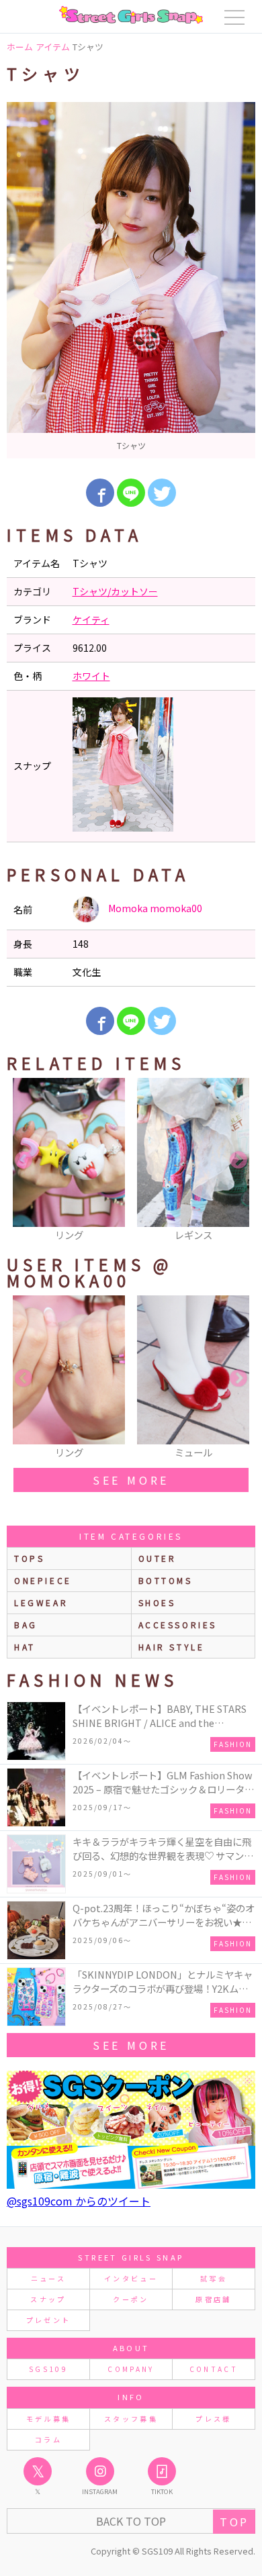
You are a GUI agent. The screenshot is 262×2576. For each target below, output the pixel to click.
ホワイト (91, 676)
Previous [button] (24, 1160)
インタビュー (131, 2278)
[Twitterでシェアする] (162, 493)
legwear (41, 1602)
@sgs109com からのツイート (79, 2201)
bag (26, 1625)
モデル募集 (49, 2419)
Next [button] (238, 1160)
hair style (172, 1647)
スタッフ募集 (131, 2419)
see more (131, 1480)
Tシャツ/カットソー (115, 591)
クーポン (131, 2299)
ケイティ (91, 620)
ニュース (48, 2278)
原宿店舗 (213, 2299)
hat (25, 1647)
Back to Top (131, 2521)
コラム (48, 2439)
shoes (157, 1602)
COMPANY (131, 2369)
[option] (131, 280)
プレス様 (213, 2419)
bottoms (166, 1580)
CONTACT (214, 2369)
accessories (178, 1625)
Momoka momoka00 (154, 908)
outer (158, 1558)
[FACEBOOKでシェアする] (100, 493)
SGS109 (48, 2369)
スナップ (48, 2299)
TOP (234, 2522)
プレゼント (49, 2320)
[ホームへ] (131, 15)
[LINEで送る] (131, 493)
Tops (29, 1558)
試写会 (214, 2278)
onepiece (43, 1580)
